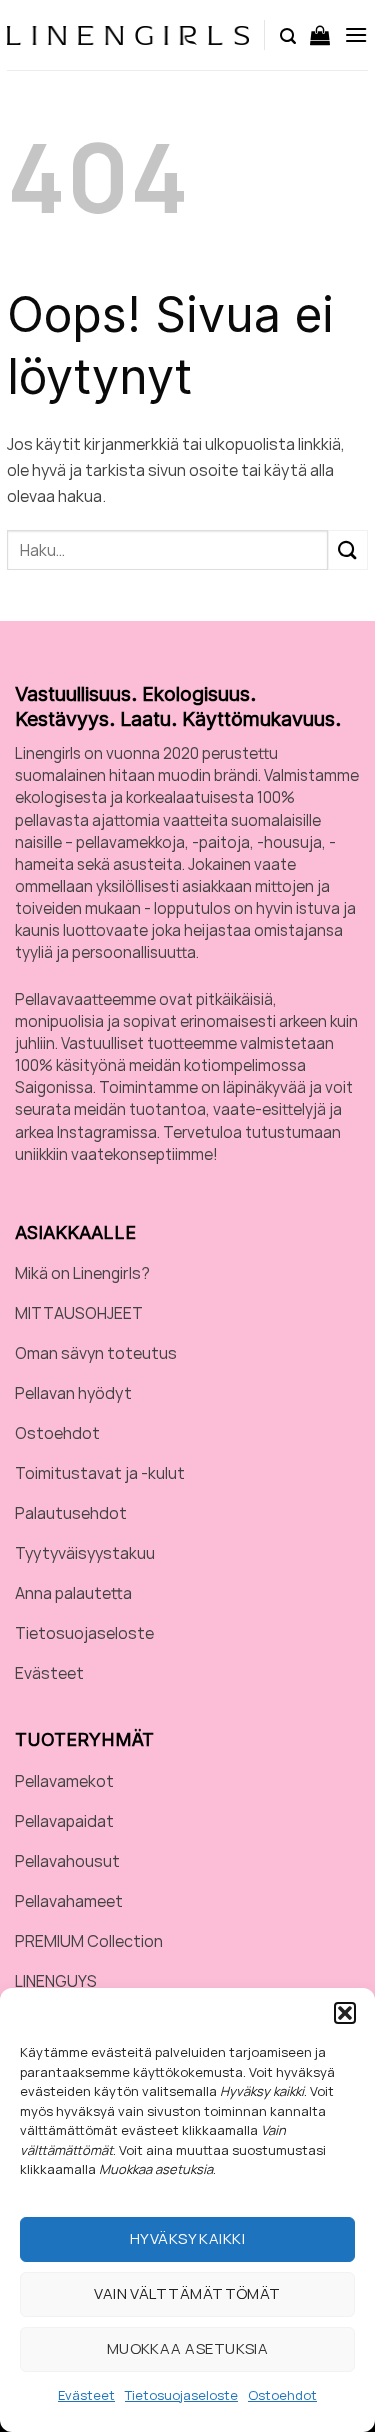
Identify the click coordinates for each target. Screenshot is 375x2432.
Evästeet (86, 2395)
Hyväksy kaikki (187, 2238)
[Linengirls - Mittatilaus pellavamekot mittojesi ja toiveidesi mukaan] (128, 35)
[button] (345, 2013)
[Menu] (356, 34)
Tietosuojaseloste (181, 2395)
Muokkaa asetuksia (188, 2348)
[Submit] (348, 549)
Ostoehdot (282, 2395)
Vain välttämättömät (187, 2293)
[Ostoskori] (320, 35)
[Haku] (288, 35)
